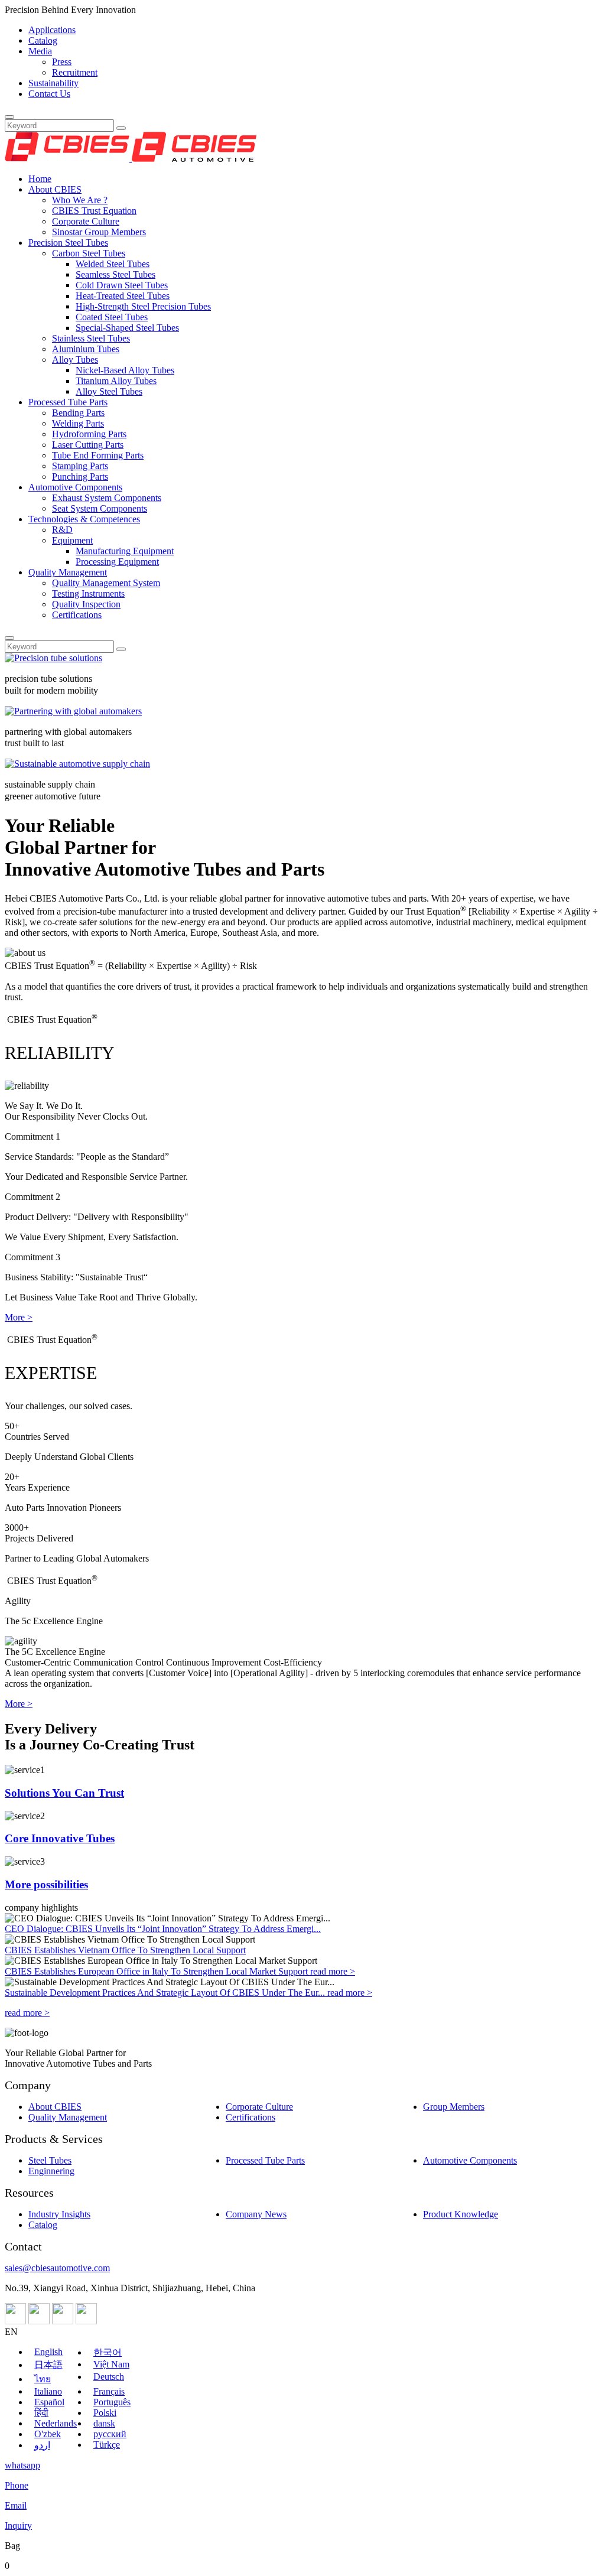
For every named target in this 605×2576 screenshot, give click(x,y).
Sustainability (53, 83)
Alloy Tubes (75, 360)
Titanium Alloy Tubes (116, 381)
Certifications (77, 615)
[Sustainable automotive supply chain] (77, 764)
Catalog (43, 40)
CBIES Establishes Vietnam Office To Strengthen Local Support (125, 1950)
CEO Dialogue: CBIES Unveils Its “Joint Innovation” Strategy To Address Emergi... (163, 1929)
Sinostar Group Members (99, 232)
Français (109, 2391)
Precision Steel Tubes (68, 243)
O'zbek (48, 2434)
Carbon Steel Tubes (89, 253)
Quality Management (68, 572)
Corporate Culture (86, 221)
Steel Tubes (50, 2160)
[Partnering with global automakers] (73, 711)
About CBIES (55, 189)
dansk (104, 2423)
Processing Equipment (117, 562)
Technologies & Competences (84, 519)
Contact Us (49, 94)
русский (110, 2434)
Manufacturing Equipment (125, 551)
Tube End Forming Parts (98, 455)
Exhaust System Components (107, 498)
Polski (105, 2413)
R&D (62, 530)
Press (62, 62)
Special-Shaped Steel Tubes (127, 328)
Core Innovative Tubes (60, 1838)
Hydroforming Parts (89, 434)
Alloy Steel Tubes (109, 391)
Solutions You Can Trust (64, 1793)
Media (40, 51)
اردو (42, 2445)
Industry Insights (59, 2214)
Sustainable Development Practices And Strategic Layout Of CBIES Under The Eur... (166, 1993)
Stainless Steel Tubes (91, 338)
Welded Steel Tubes (113, 264)
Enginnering (51, 2171)
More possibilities (46, 1884)
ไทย (43, 2379)
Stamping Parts (80, 466)
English (48, 2352)
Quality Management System (106, 583)
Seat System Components (100, 508)
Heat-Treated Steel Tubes (123, 296)
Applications (52, 30)
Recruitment (75, 72)
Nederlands (56, 2423)
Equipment (72, 540)
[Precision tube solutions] (53, 658)
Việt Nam (111, 2364)
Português (112, 2402)
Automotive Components (75, 487)
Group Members (454, 2107)
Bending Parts (78, 413)
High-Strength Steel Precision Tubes (143, 306)
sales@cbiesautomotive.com (57, 2268)
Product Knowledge (461, 2214)
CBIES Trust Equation (94, 211)
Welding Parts (78, 423)
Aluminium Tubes (86, 349)
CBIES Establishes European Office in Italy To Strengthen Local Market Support (157, 1971)
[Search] (9, 117)
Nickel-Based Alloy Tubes (125, 370)
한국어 (108, 2352)
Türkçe (107, 2445)
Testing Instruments (88, 593)
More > (19, 1317)
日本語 (48, 2365)
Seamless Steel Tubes (116, 274)
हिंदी (41, 2413)
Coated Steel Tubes (112, 317)
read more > (333, 1971)
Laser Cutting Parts (88, 445)
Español (49, 2402)
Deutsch (109, 2377)
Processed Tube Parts (68, 402)
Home (40, 179)
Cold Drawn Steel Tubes (122, 285)
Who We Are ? (80, 200)
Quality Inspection (86, 604)
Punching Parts (80, 477)
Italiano (48, 2391)
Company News (256, 2214)
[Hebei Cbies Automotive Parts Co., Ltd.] (131, 159)
